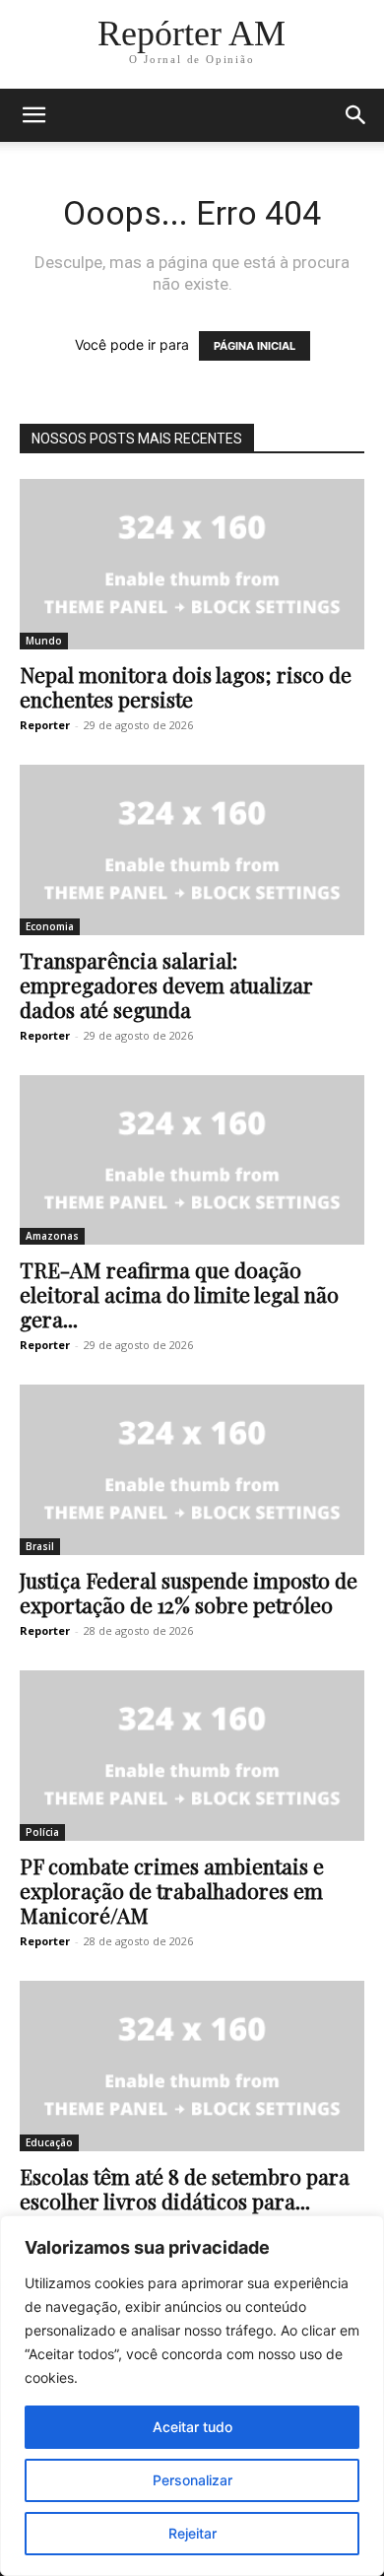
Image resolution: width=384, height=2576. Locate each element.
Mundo (44, 641)
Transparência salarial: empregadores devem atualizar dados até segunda (166, 984)
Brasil (40, 1546)
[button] (33, 115)
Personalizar (192, 2480)
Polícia (42, 1832)
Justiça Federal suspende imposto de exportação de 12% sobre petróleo (189, 1592)
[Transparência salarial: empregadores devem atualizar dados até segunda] (192, 850)
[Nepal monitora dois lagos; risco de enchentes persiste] (192, 564)
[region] (192, 2396)
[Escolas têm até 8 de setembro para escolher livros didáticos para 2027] (192, 2066)
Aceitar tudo (192, 2427)
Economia (50, 926)
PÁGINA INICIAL (255, 346)
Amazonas (52, 1236)
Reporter (45, 725)
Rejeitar (192, 2533)
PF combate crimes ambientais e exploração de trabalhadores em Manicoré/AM (172, 1890)
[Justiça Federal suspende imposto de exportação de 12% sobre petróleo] (192, 1470)
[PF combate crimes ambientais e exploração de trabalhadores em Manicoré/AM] (192, 1756)
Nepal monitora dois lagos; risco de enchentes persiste (186, 686)
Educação (49, 2142)
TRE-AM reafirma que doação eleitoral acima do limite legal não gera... (179, 1294)
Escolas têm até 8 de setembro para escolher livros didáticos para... (185, 2188)
